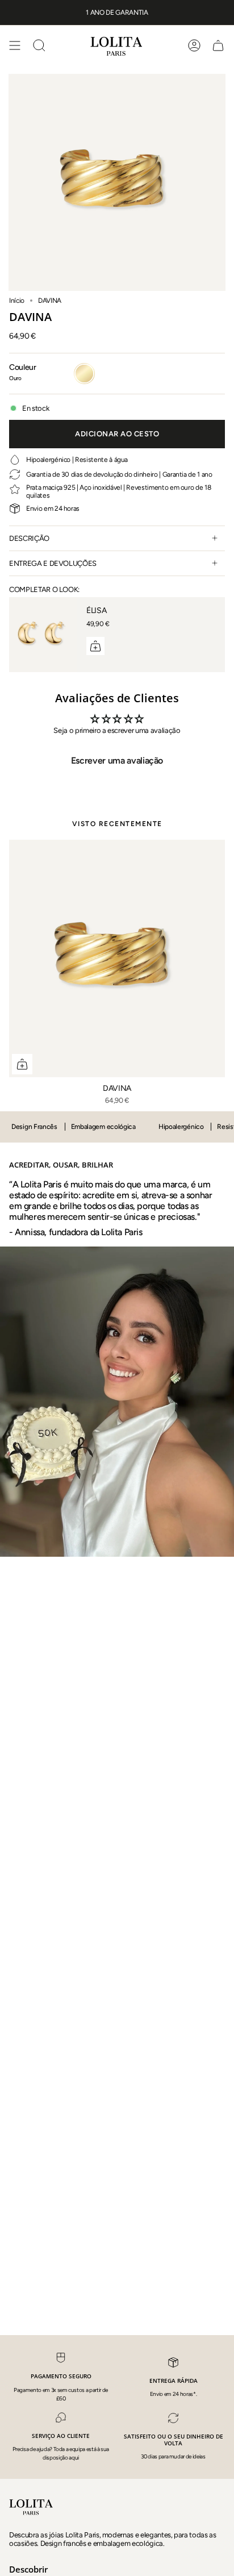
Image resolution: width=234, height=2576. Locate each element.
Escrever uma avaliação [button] (117, 760)
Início (17, 301)
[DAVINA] (117, 958)
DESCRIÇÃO (29, 538)
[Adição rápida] (22, 1064)
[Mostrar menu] (15, 45)
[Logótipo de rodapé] (32, 2507)
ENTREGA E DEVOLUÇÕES (53, 563)
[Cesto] (218, 45)
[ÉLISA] (43, 635)
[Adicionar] (95, 646)
